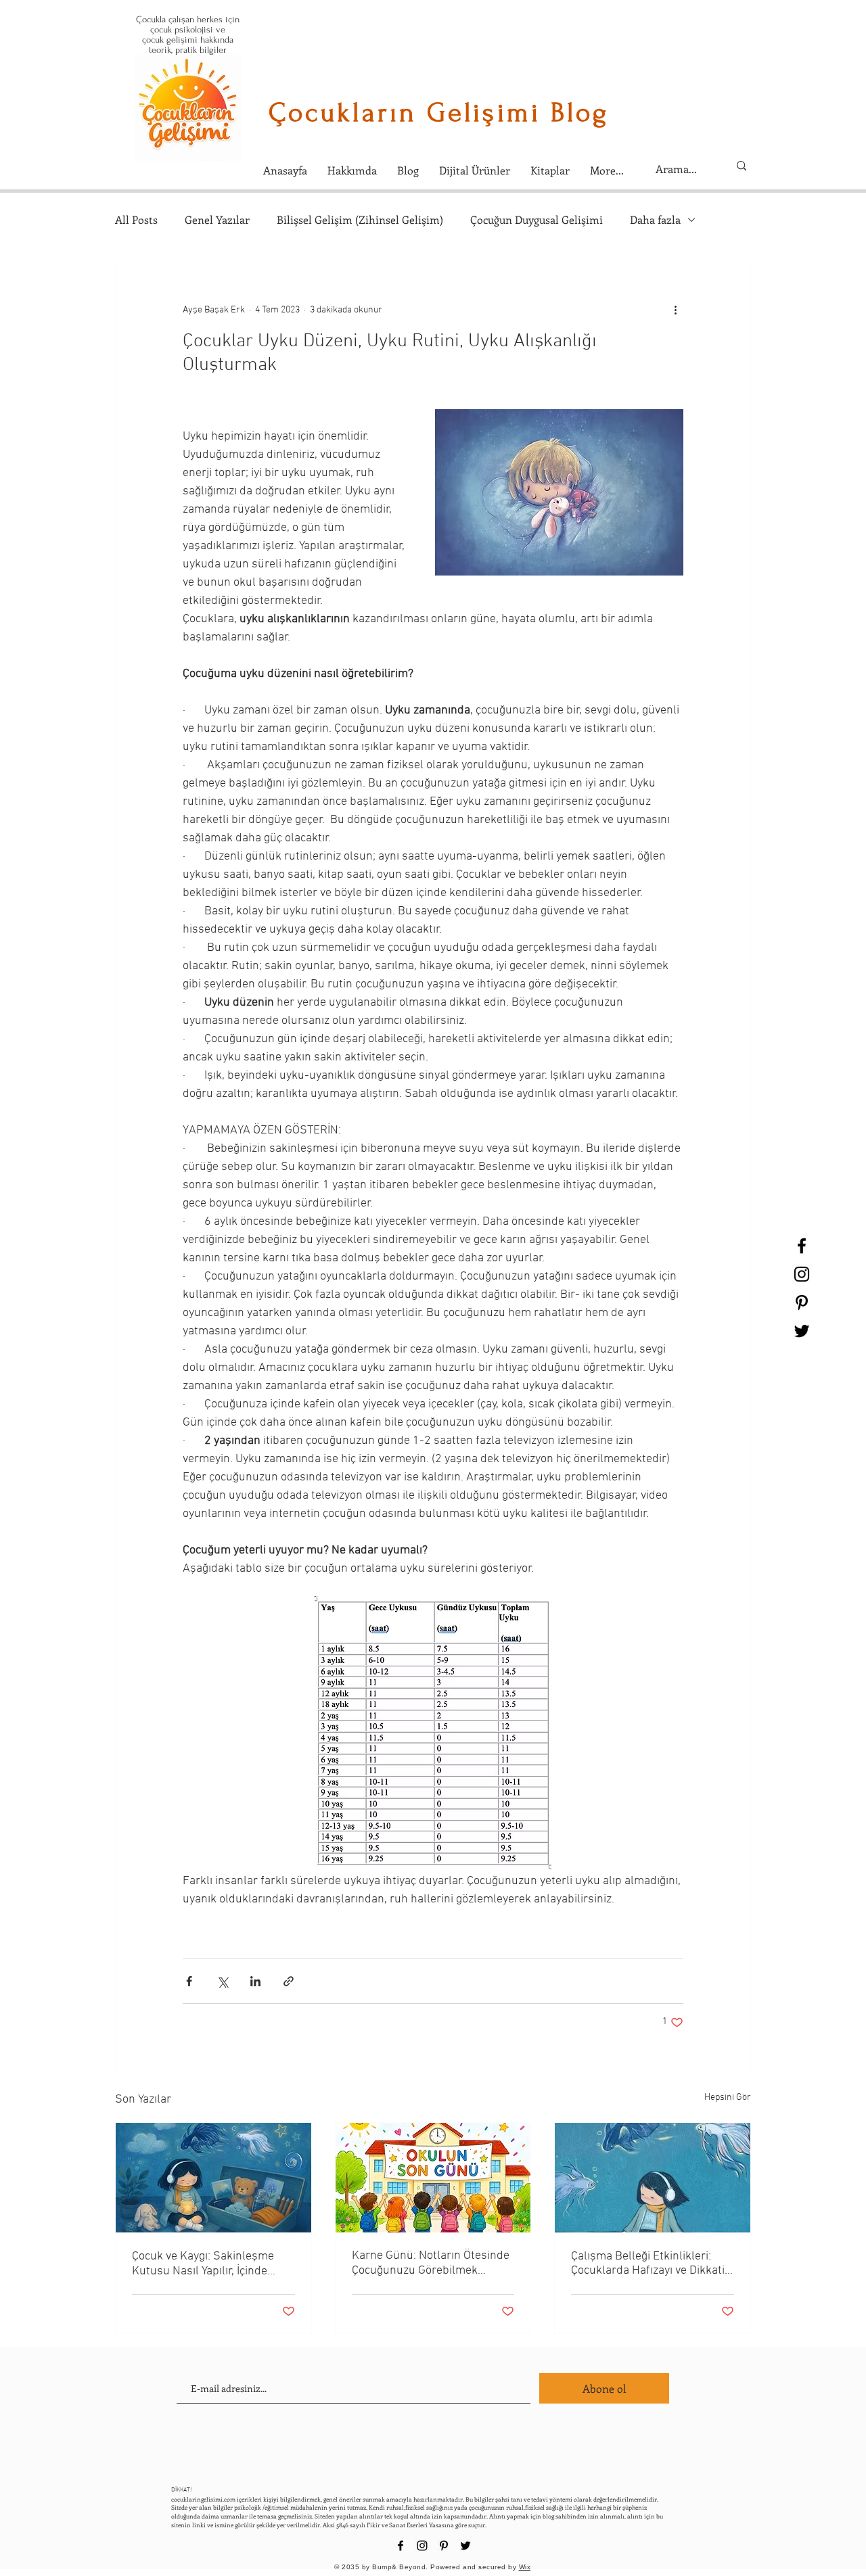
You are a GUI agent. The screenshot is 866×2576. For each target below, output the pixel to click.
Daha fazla (655, 219)
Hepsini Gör (728, 2098)
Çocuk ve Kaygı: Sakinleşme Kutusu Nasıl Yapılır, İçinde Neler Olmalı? (203, 2264)
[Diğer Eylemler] (675, 310)
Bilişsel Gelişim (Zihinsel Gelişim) (360, 219)
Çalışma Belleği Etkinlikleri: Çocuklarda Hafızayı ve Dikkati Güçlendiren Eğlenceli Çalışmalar (648, 2264)
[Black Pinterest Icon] (802, 1303)
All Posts (136, 219)
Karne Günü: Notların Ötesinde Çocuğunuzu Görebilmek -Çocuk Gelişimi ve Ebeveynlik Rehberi (431, 2263)
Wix (525, 2567)
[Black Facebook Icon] (802, 1246)
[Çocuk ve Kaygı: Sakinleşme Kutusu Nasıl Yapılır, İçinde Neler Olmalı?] (213, 2178)
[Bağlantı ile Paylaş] (289, 1981)
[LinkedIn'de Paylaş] (255, 1981)
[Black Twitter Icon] (802, 1331)
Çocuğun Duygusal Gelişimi (537, 219)
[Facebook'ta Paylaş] (189, 1981)
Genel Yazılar (217, 219)
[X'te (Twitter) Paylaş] (222, 1981)
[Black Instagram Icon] (802, 1274)
